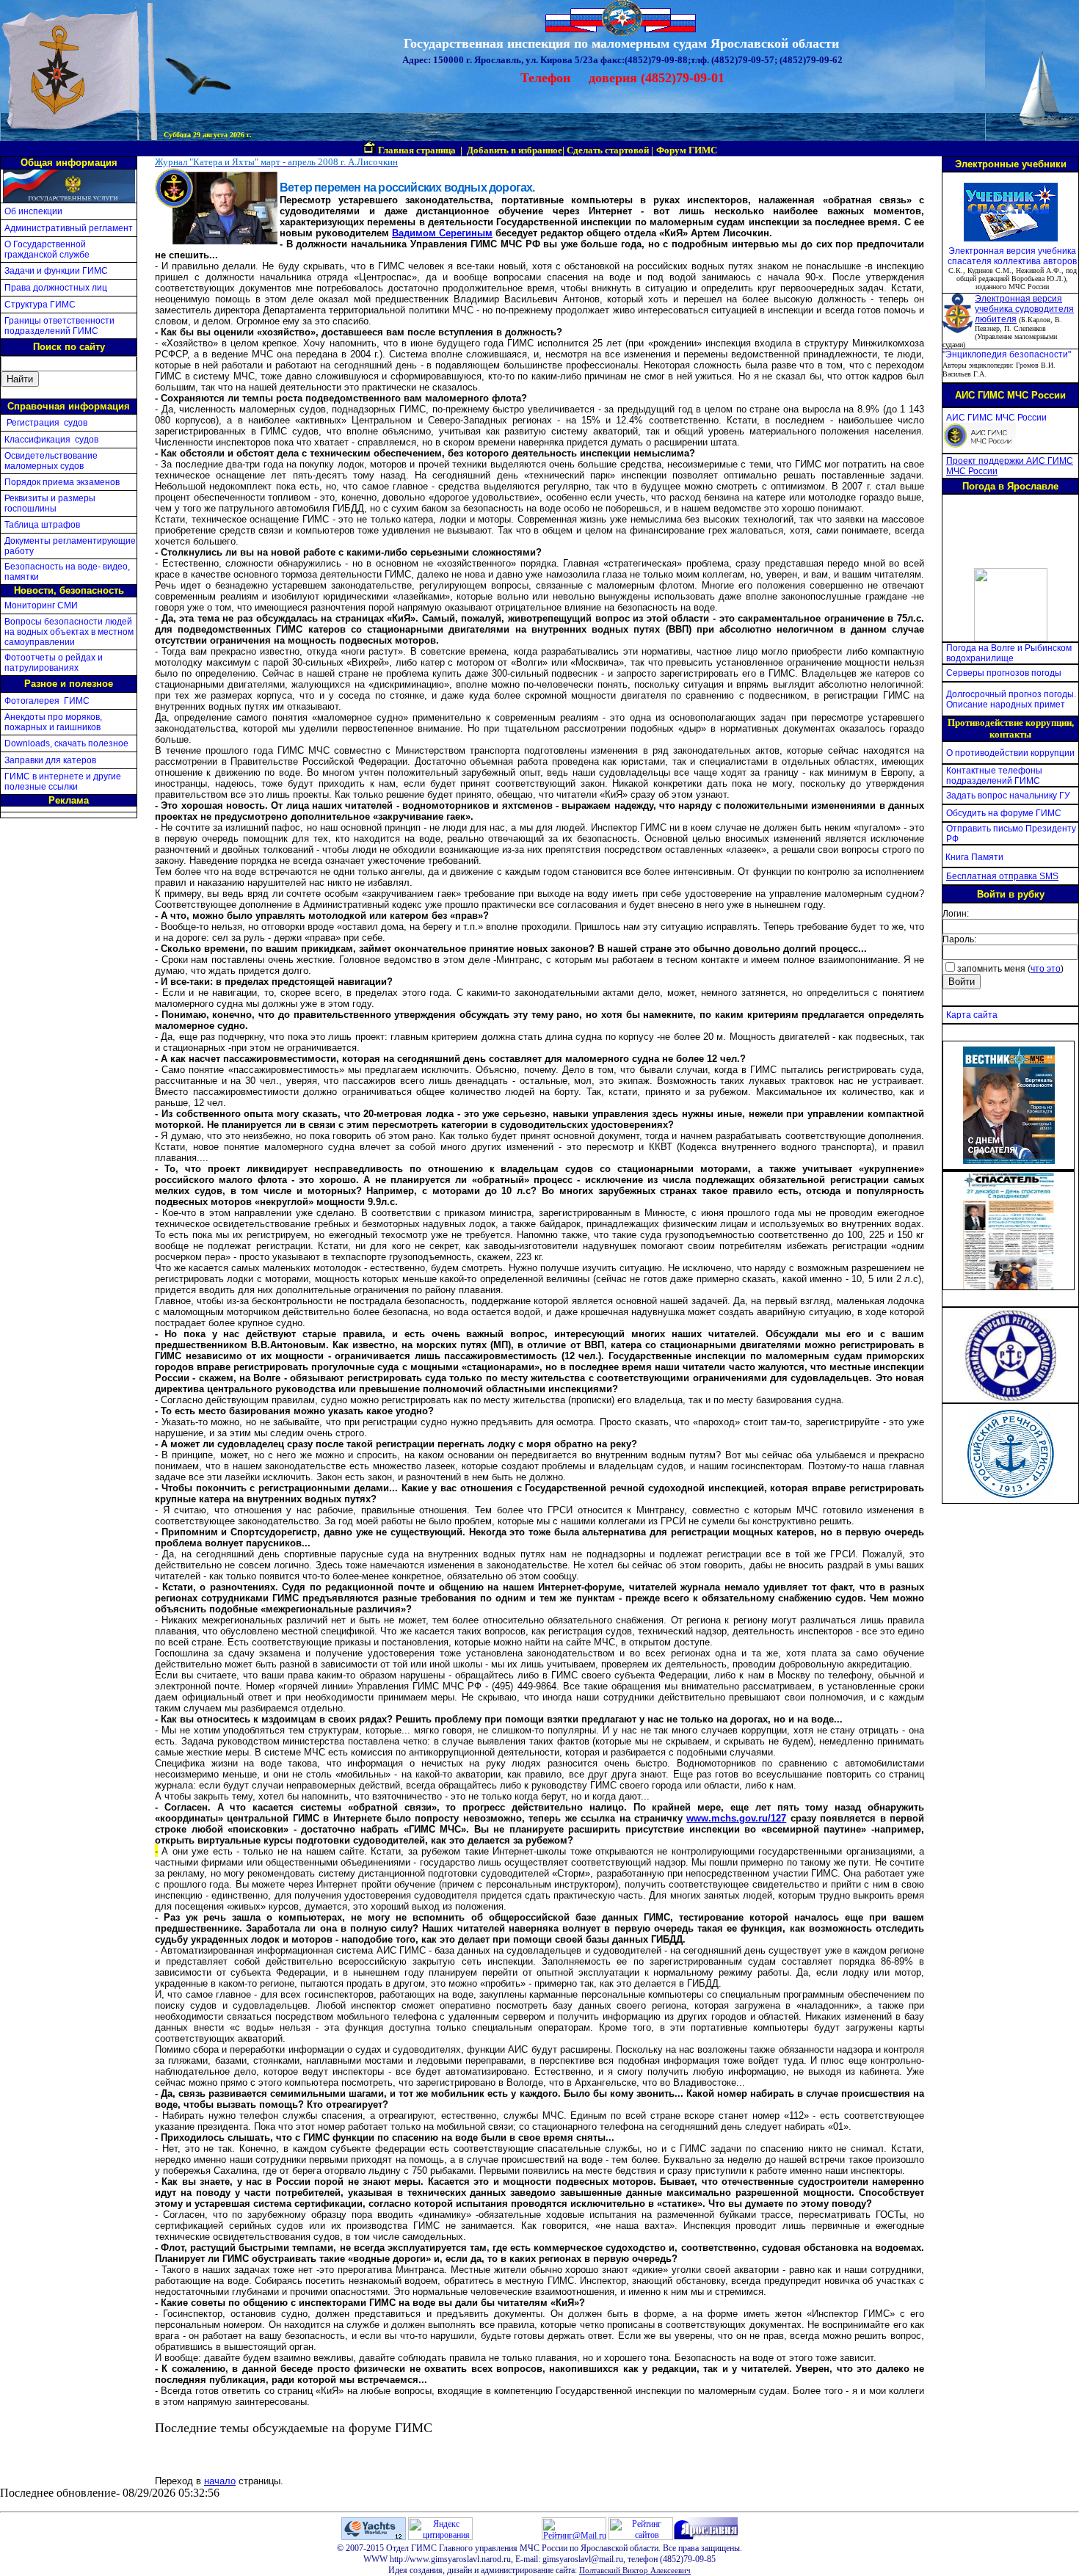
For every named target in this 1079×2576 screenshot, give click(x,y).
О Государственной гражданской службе (47, 250)
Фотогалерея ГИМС (47, 701)
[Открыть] (1009, 1160)
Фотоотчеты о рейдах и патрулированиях (54, 663)
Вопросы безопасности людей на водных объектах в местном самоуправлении (69, 632)
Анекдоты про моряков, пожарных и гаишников (53, 722)
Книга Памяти (974, 857)
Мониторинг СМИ (41, 605)
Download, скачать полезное (66, 743)
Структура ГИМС (40, 305)
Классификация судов (51, 440)
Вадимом (414, 233)
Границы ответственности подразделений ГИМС (59, 326)
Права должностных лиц (56, 288)
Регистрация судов (46, 423)
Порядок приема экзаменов (62, 482)
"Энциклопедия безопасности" (1007, 354)
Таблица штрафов (42, 525)
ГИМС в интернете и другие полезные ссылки (63, 782)
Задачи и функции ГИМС (56, 271)
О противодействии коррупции (1010, 753)
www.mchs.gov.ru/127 (736, 1818)
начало (220, 2481)
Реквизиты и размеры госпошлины (50, 503)
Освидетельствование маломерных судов (51, 461)
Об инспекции (33, 211)
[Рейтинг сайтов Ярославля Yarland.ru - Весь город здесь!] (641, 2537)
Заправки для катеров (50, 760)
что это (1046, 969)
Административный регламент (69, 228)
